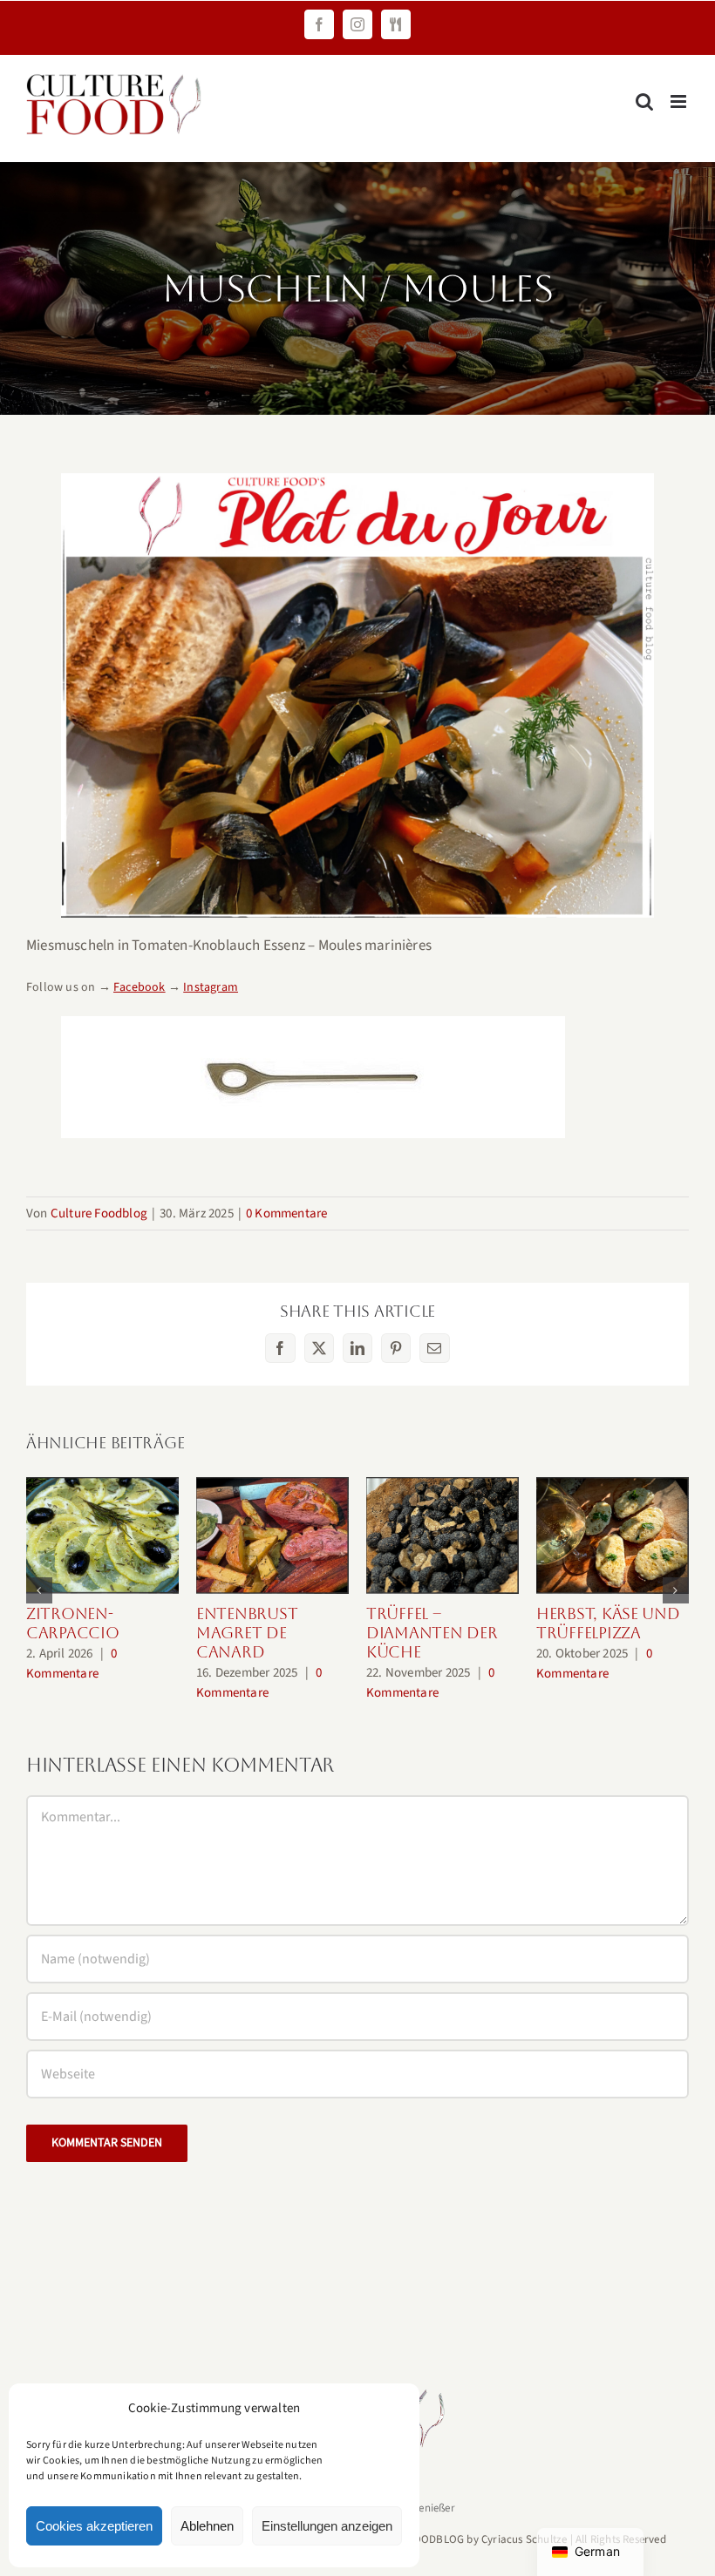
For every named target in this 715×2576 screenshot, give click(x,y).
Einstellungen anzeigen (327, 2526)
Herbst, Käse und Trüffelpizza (613, 1536)
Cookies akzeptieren (94, 2526)
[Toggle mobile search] (644, 102)
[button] (39, 1590)
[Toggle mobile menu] (680, 102)
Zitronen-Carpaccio (102, 1536)
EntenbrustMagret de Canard (272, 1536)
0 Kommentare (286, 1213)
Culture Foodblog (99, 1213)
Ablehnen (207, 2526)
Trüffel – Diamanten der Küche (443, 1536)
